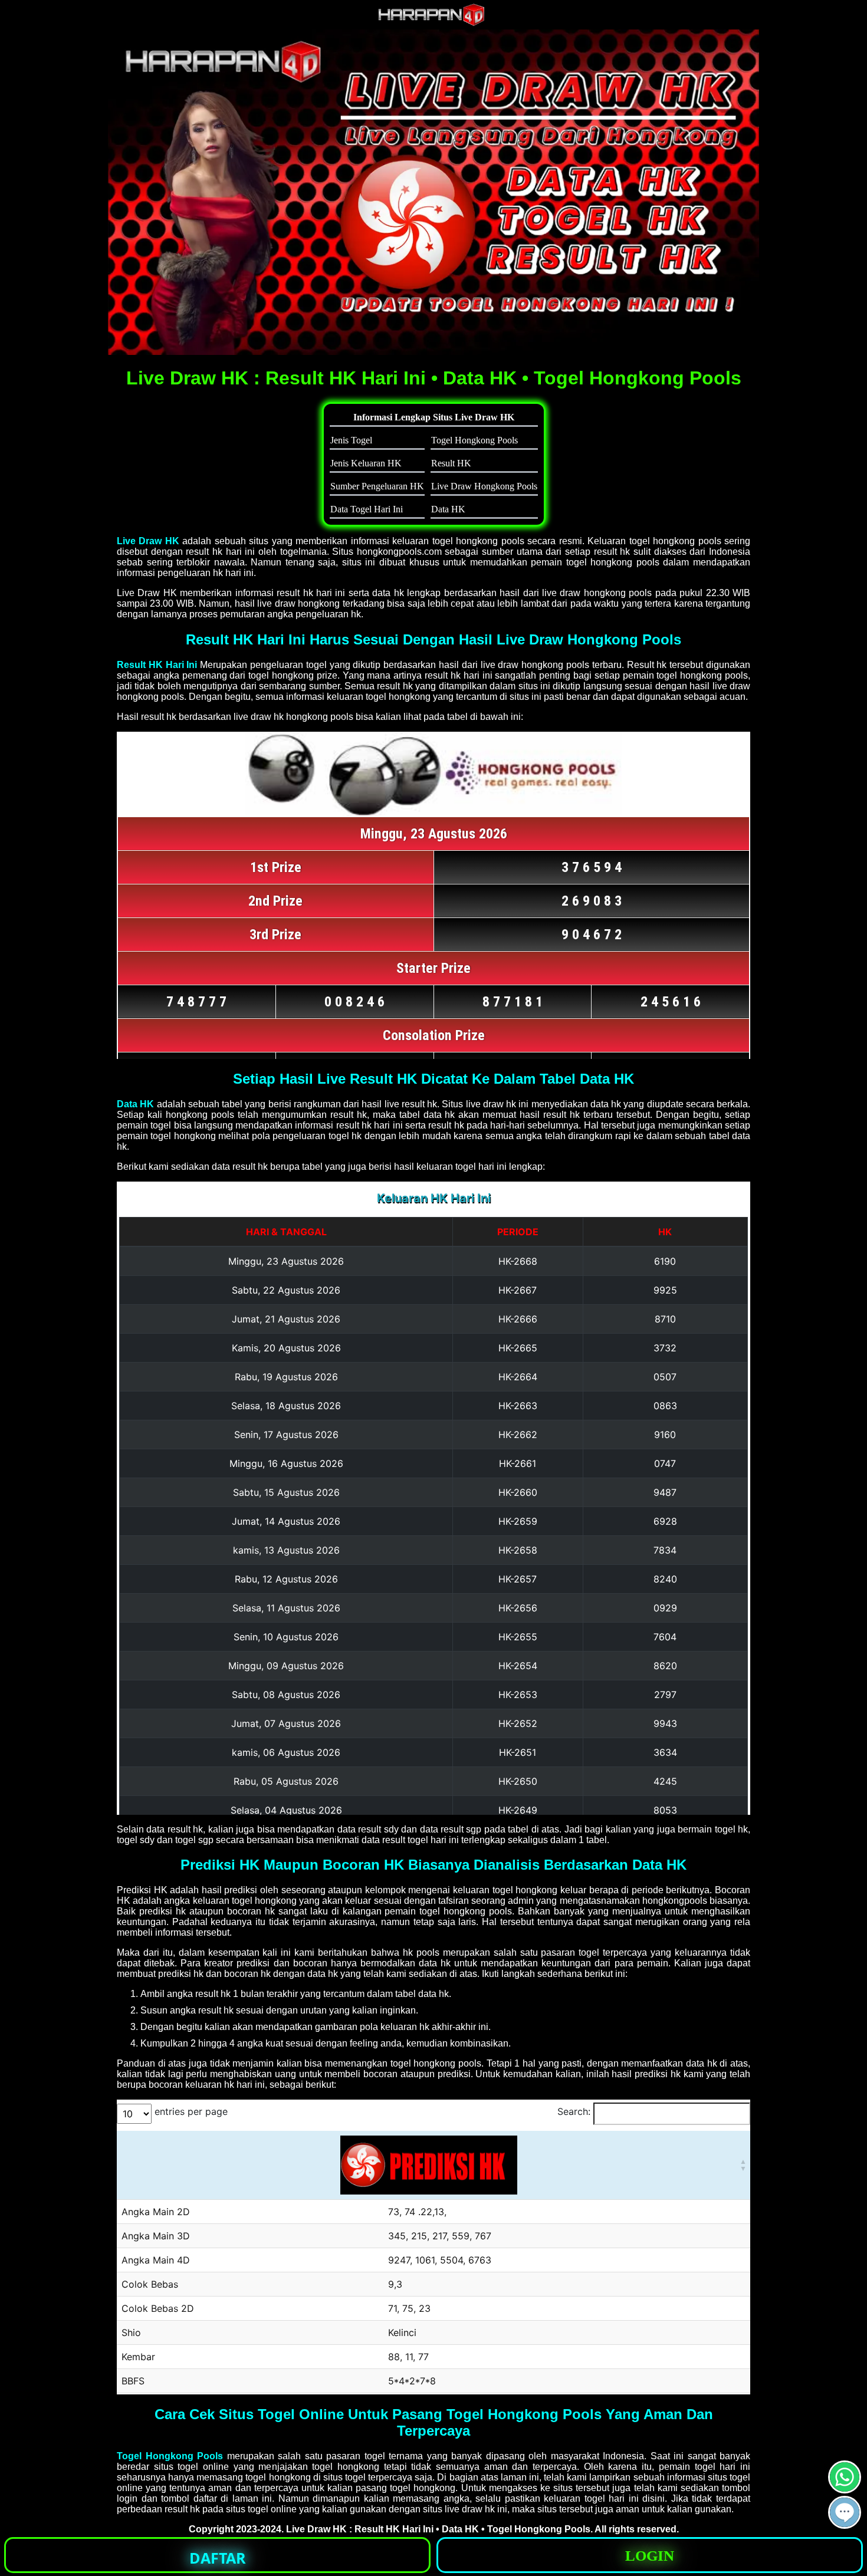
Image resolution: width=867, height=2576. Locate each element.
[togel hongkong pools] (433, 192)
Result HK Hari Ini (157, 665)
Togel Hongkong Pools (170, 2456)
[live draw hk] (433, 23)
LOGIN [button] (650, 2556)
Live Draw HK (148, 541)
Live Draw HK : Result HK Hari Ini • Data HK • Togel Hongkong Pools (438, 2529)
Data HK (135, 1104)
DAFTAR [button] (218, 2558)
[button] (845, 2512)
